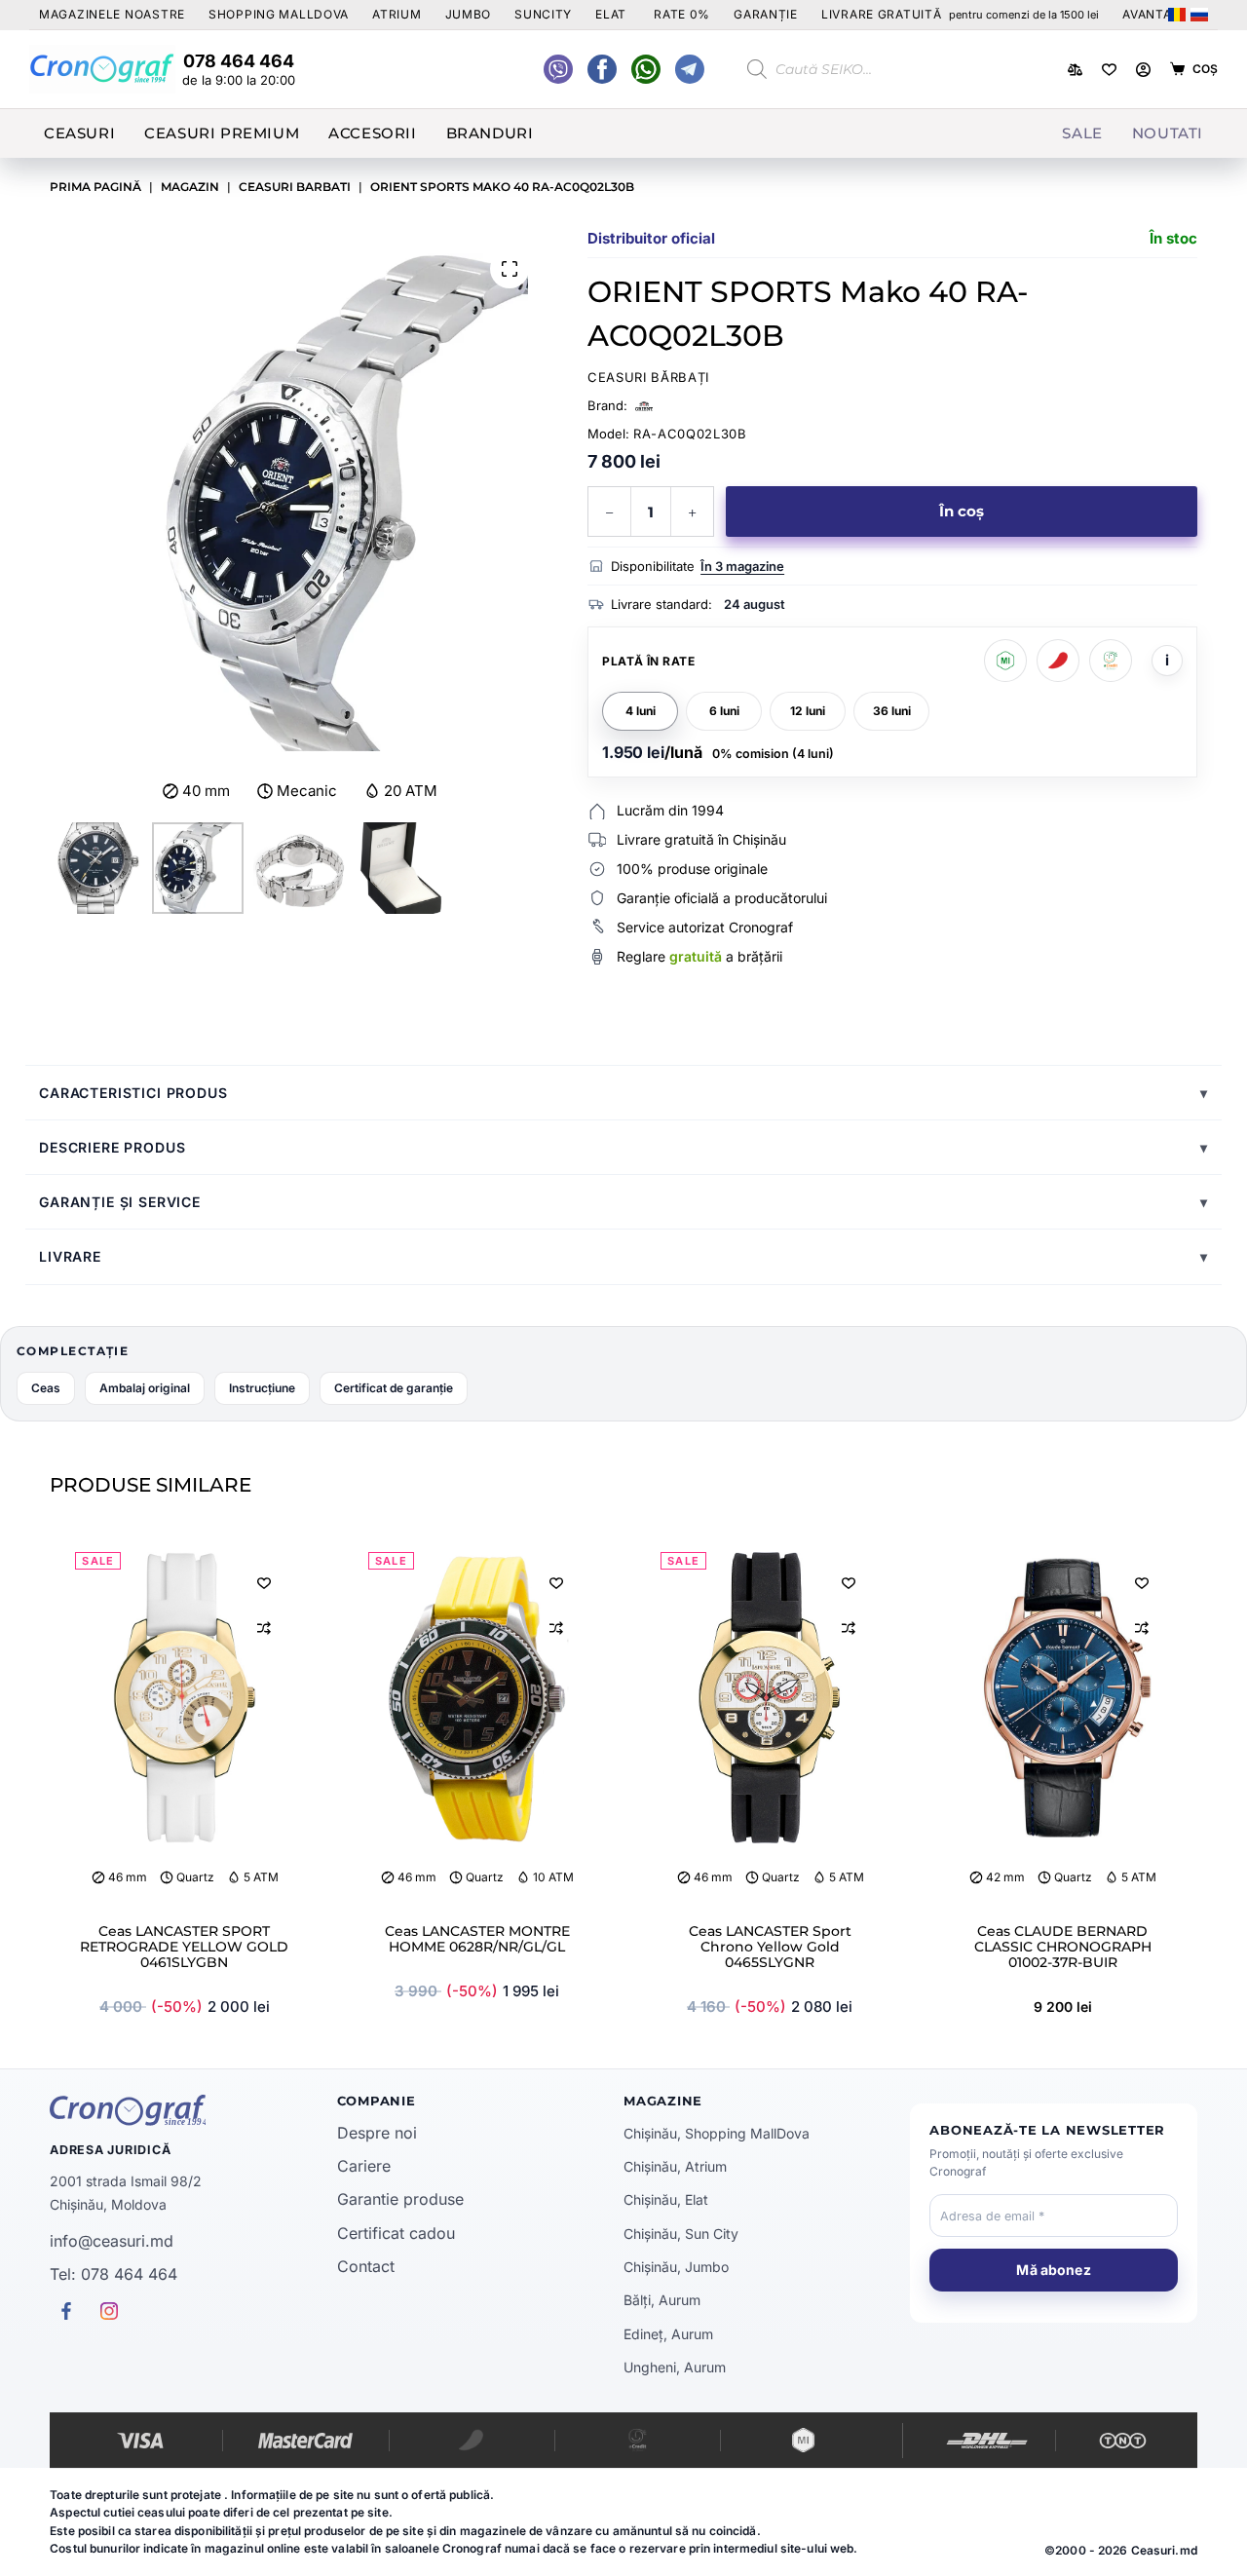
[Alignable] (602, 69)
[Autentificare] (1143, 70)
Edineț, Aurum (668, 2334)
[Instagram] (690, 69)
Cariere (364, 2166)
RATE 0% (682, 14)
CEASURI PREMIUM (222, 133)
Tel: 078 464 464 (113, 2274)
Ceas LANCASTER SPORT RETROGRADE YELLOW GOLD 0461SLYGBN (184, 1947)
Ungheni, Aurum (675, 2367)
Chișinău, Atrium (675, 2166)
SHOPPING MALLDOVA (279, 14)
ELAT (611, 14)
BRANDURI (490, 133)
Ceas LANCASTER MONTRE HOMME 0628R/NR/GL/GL (477, 1939)
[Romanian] (1177, 15)
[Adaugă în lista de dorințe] (264, 1582)
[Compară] (1075, 70)
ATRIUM (397, 14)
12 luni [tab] (808, 711)
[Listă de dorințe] (1109, 70)
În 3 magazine (742, 566)
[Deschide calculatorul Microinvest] (1005, 661)
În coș (962, 511)
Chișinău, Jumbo (676, 2267)
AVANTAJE (1154, 14)
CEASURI (79, 133)
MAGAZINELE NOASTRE (112, 14)
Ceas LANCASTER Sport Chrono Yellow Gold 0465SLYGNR (770, 1947)
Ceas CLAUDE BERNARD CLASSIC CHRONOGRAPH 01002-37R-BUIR (1063, 1947)
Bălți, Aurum (662, 2300)
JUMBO (469, 14)
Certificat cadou (396, 2233)
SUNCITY (543, 14)
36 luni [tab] (892, 711)
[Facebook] (646, 69)
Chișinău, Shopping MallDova (717, 2133)
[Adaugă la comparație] (264, 1628)
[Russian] (1199, 15)
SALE (1082, 133)
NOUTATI (1168, 133)
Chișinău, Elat (666, 2199)
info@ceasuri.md (112, 2241)
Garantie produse (400, 2199)
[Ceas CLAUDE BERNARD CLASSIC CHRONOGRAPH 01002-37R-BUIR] (1062, 1698)
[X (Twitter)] (558, 69)
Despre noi (377, 2133)
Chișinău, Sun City (681, 2234)
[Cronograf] (193, 2110)
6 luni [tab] (724, 711)
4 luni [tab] (641, 711)
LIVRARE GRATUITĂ (960, 14)
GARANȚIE (766, 14)
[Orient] (644, 406)
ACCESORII (372, 133)
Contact (366, 2266)
